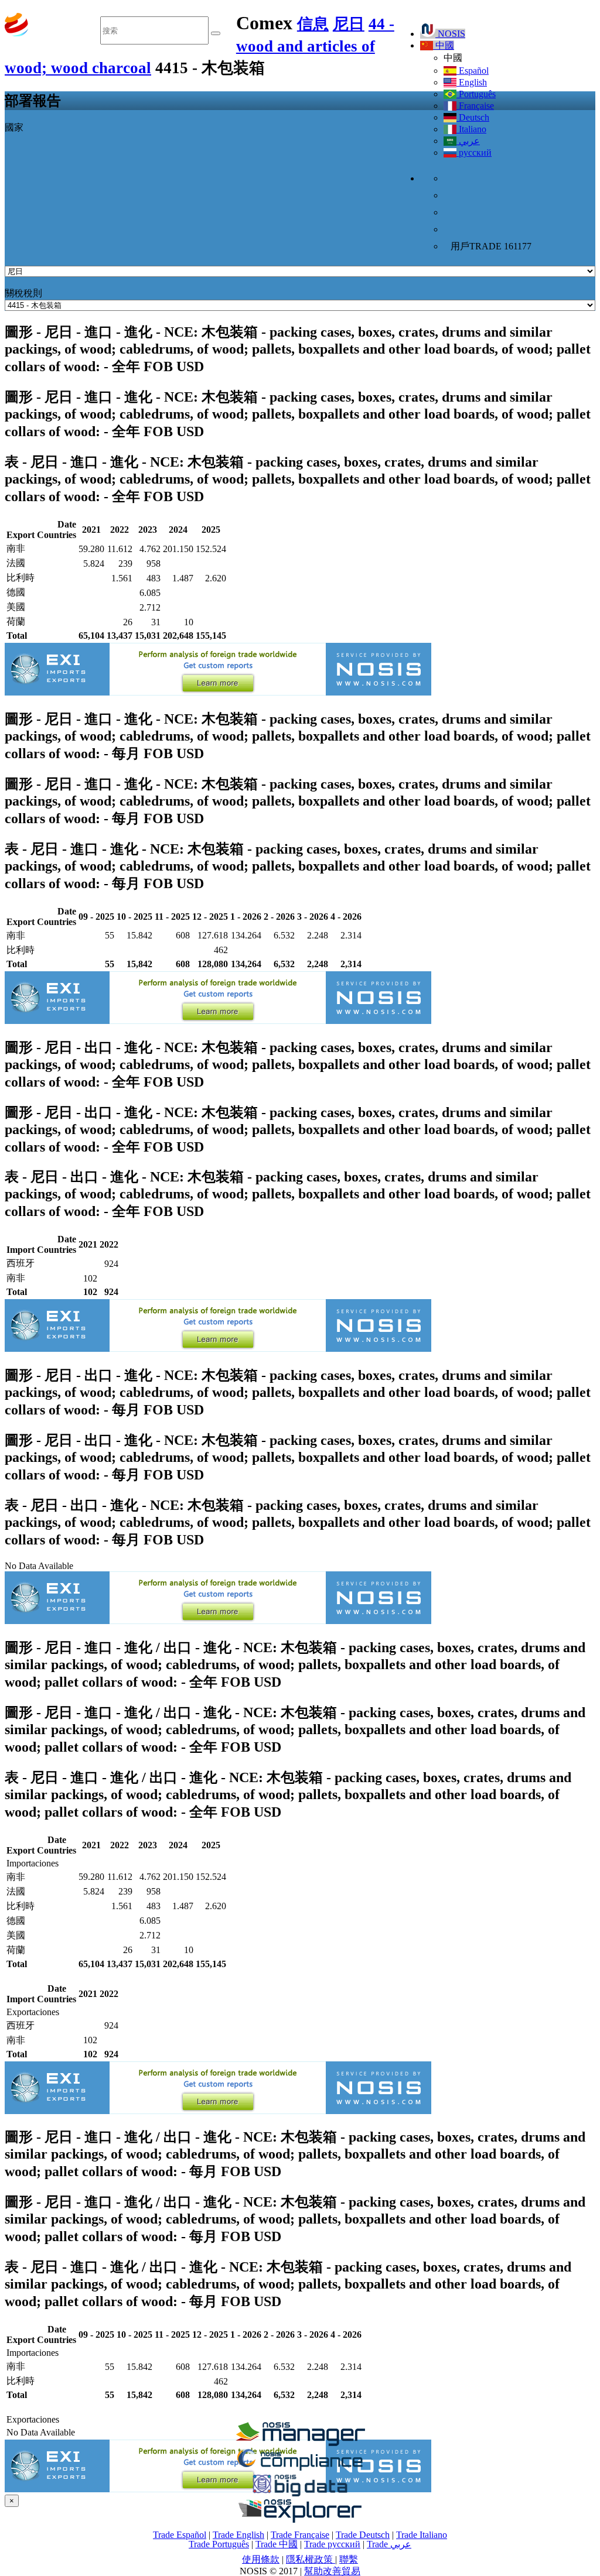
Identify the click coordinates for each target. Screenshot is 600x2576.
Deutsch (473, 117)
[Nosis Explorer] (300, 2520)
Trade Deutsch (363, 2535)
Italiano (471, 129)
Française (475, 106)
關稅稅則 (23, 293)
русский (474, 153)
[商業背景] (300, 2443)
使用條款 (261, 2559)
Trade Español (180, 2535)
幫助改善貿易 (332, 2571)
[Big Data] (300, 2494)
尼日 (349, 24)
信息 (313, 24)
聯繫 (349, 2559)
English (472, 82)
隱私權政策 (311, 2559)
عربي (468, 141)
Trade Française (300, 2535)
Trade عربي (389, 2544)
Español (473, 71)
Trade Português (219, 2544)
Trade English (238, 2535)
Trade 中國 (277, 2544)
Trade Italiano (422, 2535)
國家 (14, 127)
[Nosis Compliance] (300, 2469)
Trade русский (332, 2544)
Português (476, 94)
